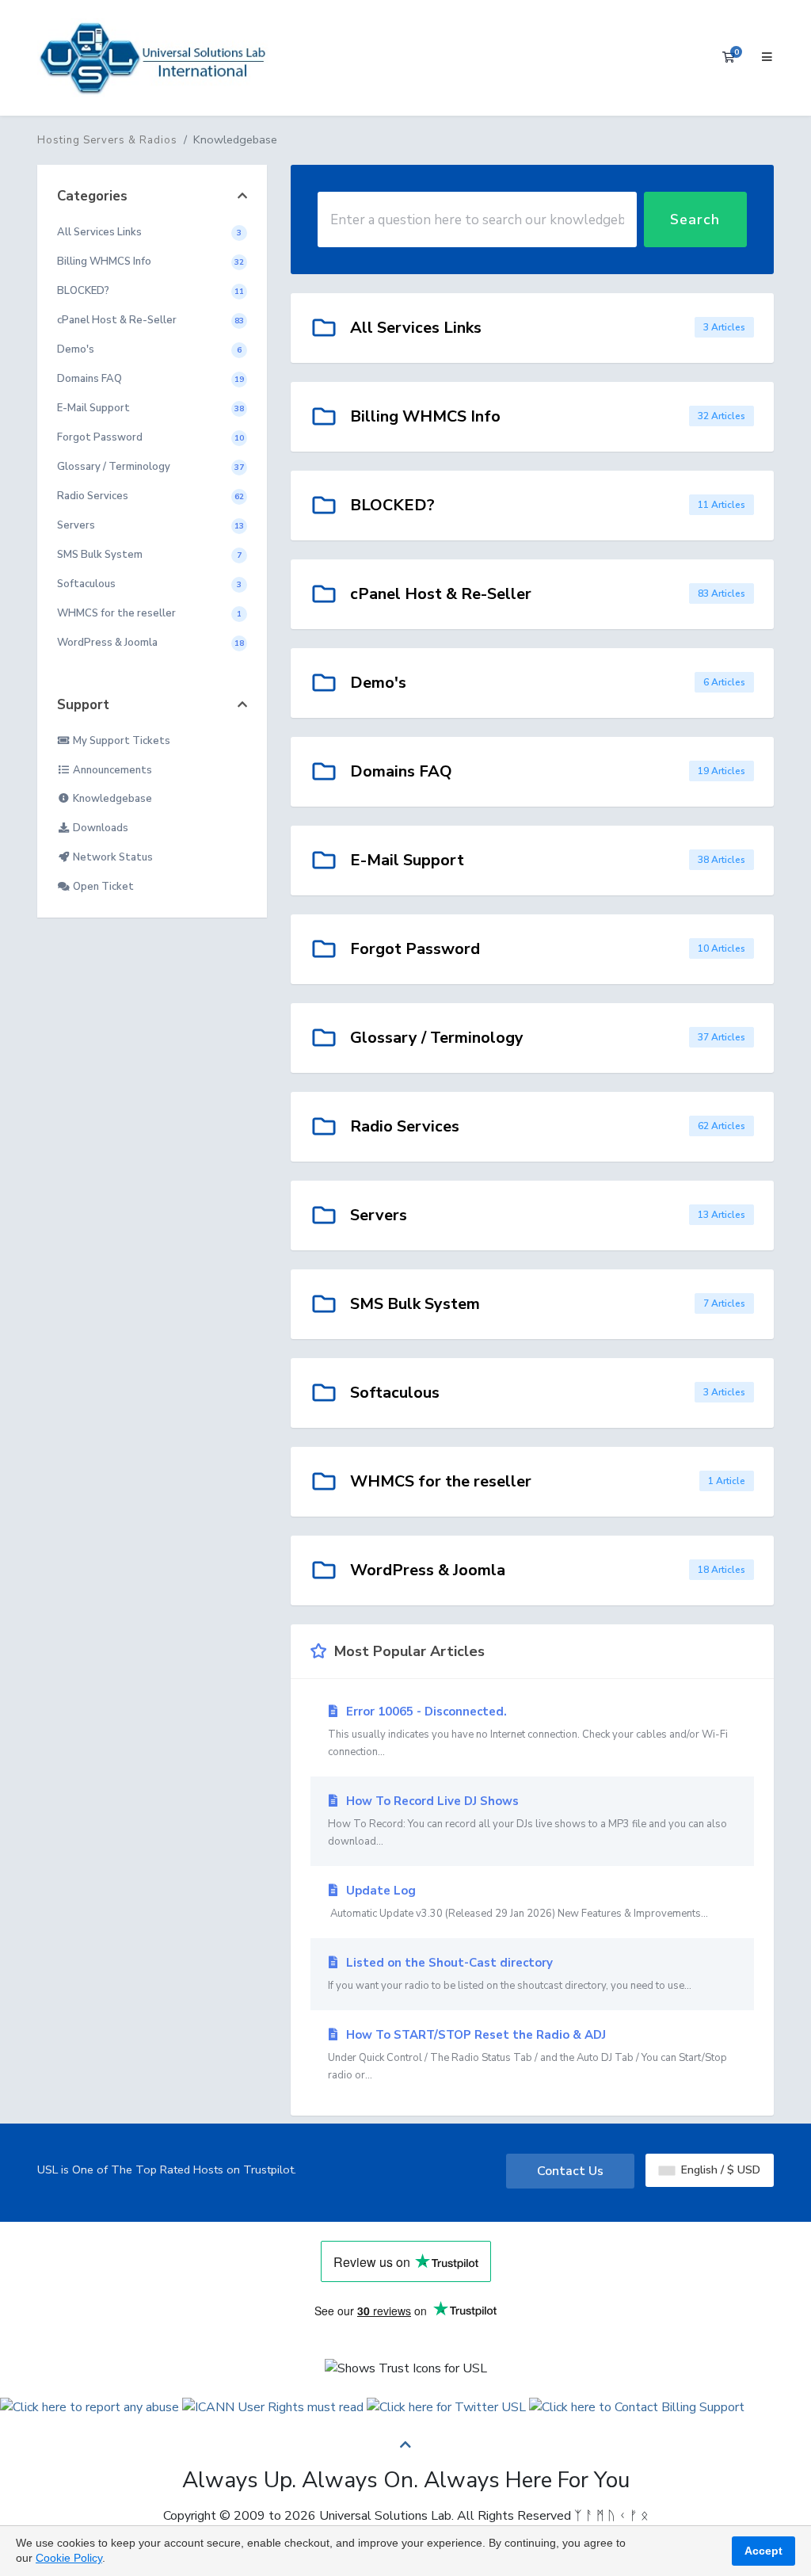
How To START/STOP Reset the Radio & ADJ (527, 2055)
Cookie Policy (69, 2558)
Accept (763, 2551)
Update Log (518, 1902)
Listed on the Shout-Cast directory (510, 1974)
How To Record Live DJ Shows (527, 1821)
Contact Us (570, 2171)
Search (695, 219)
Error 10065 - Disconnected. (528, 1731)
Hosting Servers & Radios (107, 140)
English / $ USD (719, 2170)
